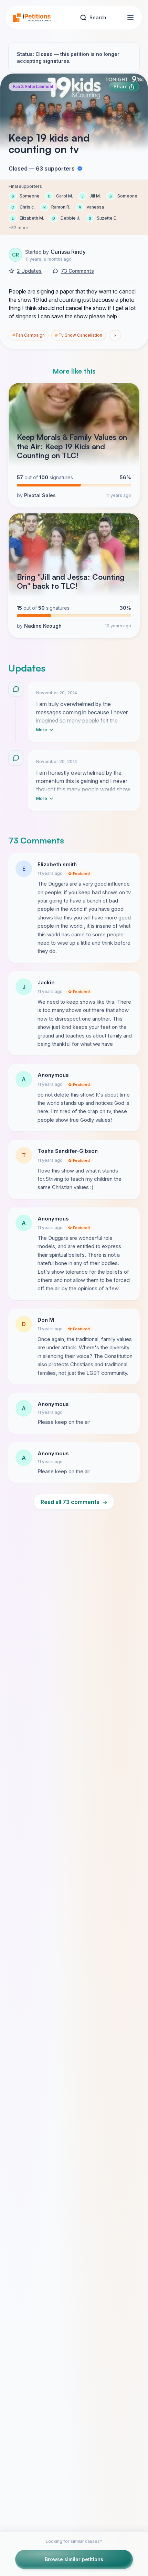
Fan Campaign (29, 335)
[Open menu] (130, 18)
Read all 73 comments (74, 1502)
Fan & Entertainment (33, 86)
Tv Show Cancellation (79, 335)
